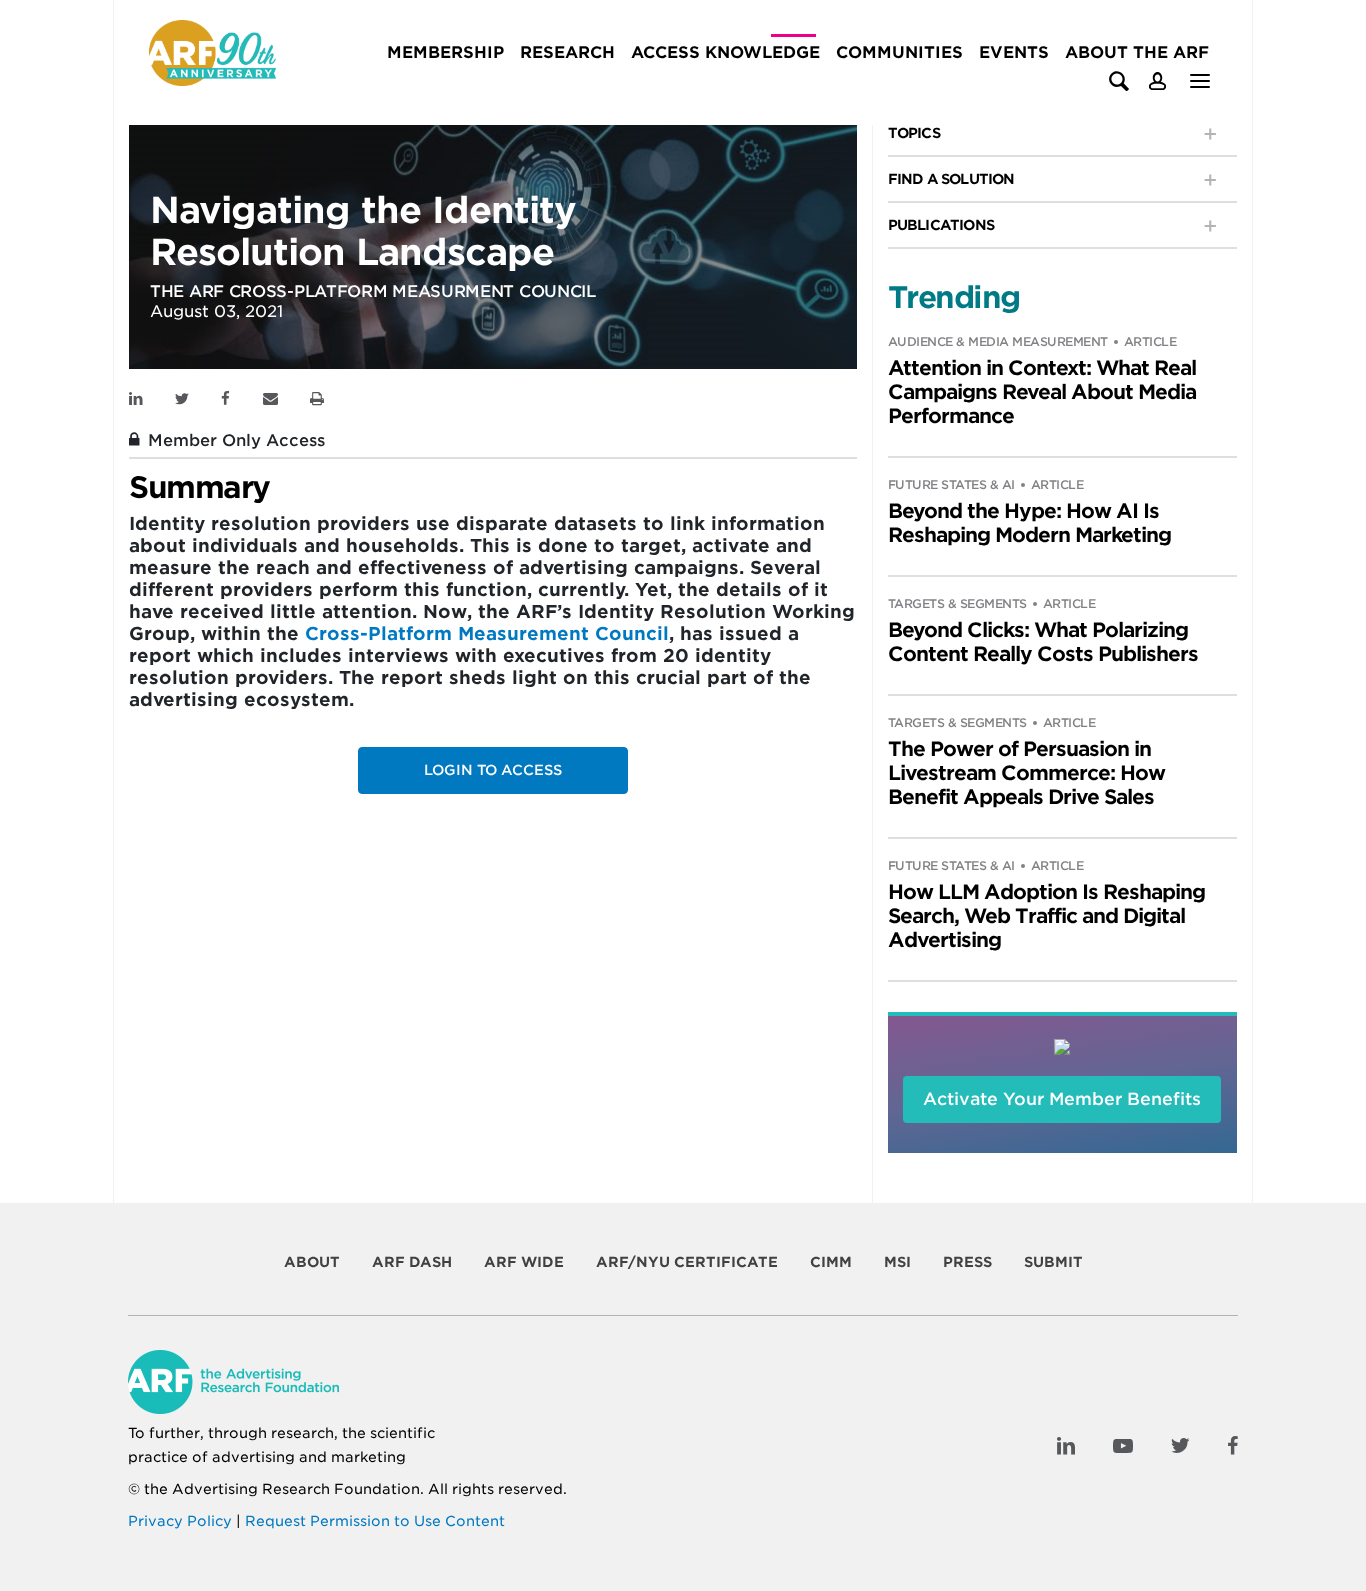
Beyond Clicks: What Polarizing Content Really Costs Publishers (1043, 642)
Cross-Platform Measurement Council (487, 633)
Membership (445, 52)
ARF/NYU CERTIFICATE (687, 1262)
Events (1014, 52)
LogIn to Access (493, 770)
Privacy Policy (180, 1521)
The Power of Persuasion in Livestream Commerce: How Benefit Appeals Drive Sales (1026, 773)
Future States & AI (951, 484)
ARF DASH (412, 1262)
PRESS (967, 1262)
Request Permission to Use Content (375, 1521)
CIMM (831, 1262)
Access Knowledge (725, 52)
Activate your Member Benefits (1062, 1099)
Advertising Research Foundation (296, 1489)
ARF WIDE (524, 1262)
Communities (899, 52)
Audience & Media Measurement (998, 341)
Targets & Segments (957, 603)
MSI (897, 1262)
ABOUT (312, 1262)
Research (567, 52)
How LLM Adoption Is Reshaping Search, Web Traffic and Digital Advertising (1046, 916)
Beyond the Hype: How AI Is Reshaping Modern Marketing (1029, 523)
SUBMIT (1053, 1262)
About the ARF (1137, 52)
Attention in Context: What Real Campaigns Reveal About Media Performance (1042, 392)
